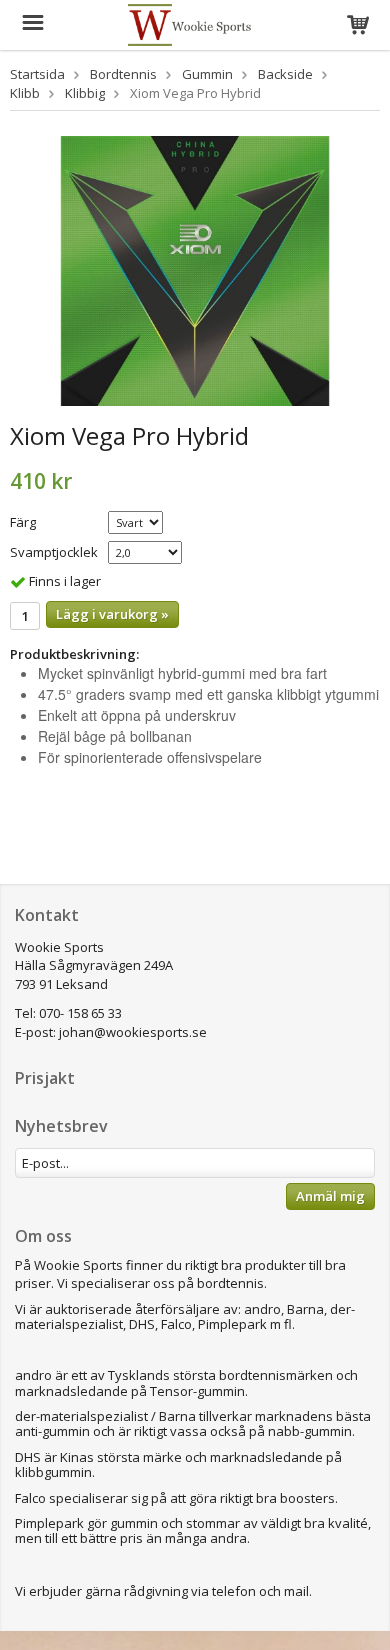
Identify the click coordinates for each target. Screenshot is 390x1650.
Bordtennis (123, 74)
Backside (285, 74)
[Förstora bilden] (195, 269)
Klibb (25, 93)
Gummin (207, 74)
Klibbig (85, 93)
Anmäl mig (330, 1196)
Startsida (37, 74)
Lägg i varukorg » (112, 614)
